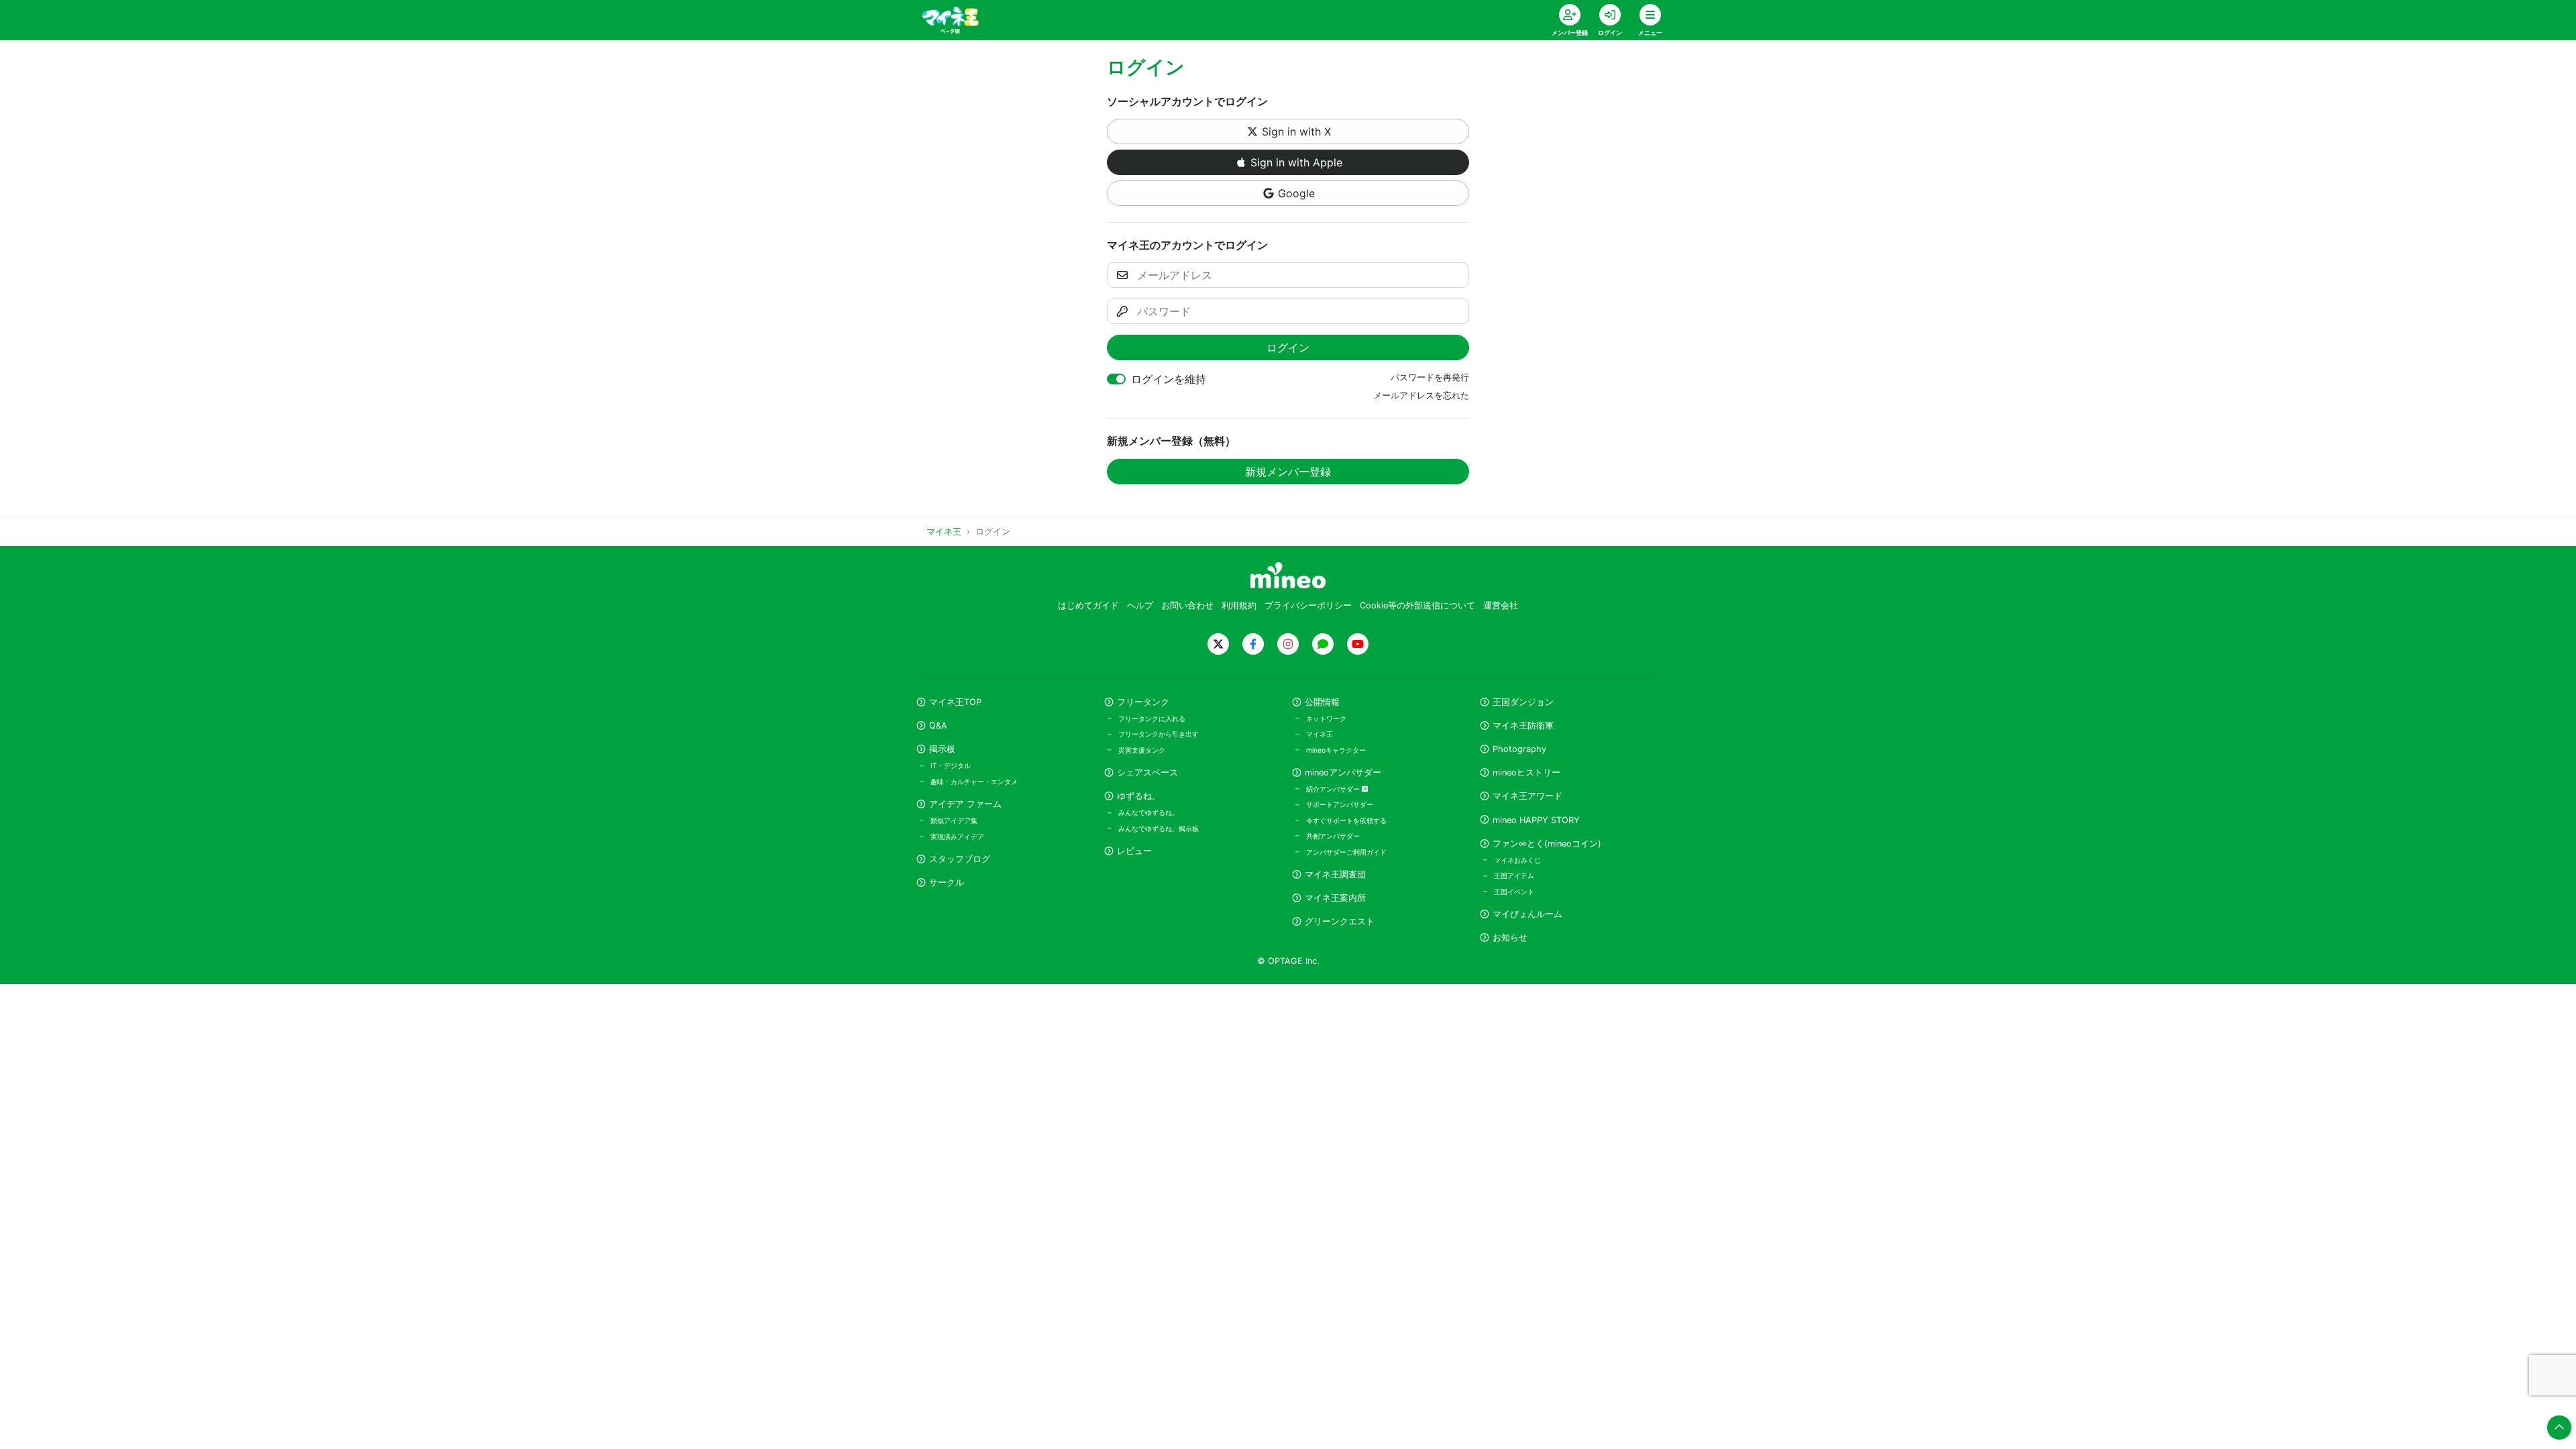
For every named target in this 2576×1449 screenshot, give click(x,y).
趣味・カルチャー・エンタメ (974, 782)
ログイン (1288, 347)
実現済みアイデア (957, 837)
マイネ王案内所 (1335, 898)
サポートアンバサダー (1340, 804)
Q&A (938, 726)
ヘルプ (1140, 605)
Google (1296, 193)
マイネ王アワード (1527, 796)
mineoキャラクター (1336, 750)
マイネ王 (1320, 734)
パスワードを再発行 (1430, 377)
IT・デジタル (951, 765)
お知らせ (1510, 937)
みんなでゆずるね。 (1148, 812)
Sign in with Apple (1296, 162)
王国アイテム (1514, 875)
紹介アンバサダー (1334, 789)
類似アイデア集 (954, 820)
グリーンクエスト (1340, 921)
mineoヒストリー (1526, 772)
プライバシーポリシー (1308, 605)
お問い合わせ (1187, 605)
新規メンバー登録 (1288, 472)
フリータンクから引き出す (1159, 734)
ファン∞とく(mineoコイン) (1547, 844)
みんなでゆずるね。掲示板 (1159, 828)
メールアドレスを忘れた (1421, 395)
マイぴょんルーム (1527, 914)
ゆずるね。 (1139, 796)
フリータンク (1143, 702)
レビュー (1134, 851)
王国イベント (1514, 892)
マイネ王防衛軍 (1523, 726)
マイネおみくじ (1517, 860)
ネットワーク (1326, 718)
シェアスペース (1147, 772)
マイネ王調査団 (1335, 874)
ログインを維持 (1169, 379)
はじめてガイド (1088, 605)
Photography (1519, 749)
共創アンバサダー (1333, 836)
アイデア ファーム (965, 804)
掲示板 (942, 749)
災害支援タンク (1142, 750)
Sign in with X (1296, 131)
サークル (947, 882)
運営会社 (1501, 605)
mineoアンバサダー (1343, 772)
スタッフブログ (960, 859)
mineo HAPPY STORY (1536, 820)
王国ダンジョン (1523, 702)
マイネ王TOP (955, 702)
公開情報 (1322, 702)
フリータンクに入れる (1152, 718)
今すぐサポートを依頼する (1346, 820)
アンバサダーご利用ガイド (1346, 852)
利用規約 (1239, 605)
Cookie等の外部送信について (1417, 605)
